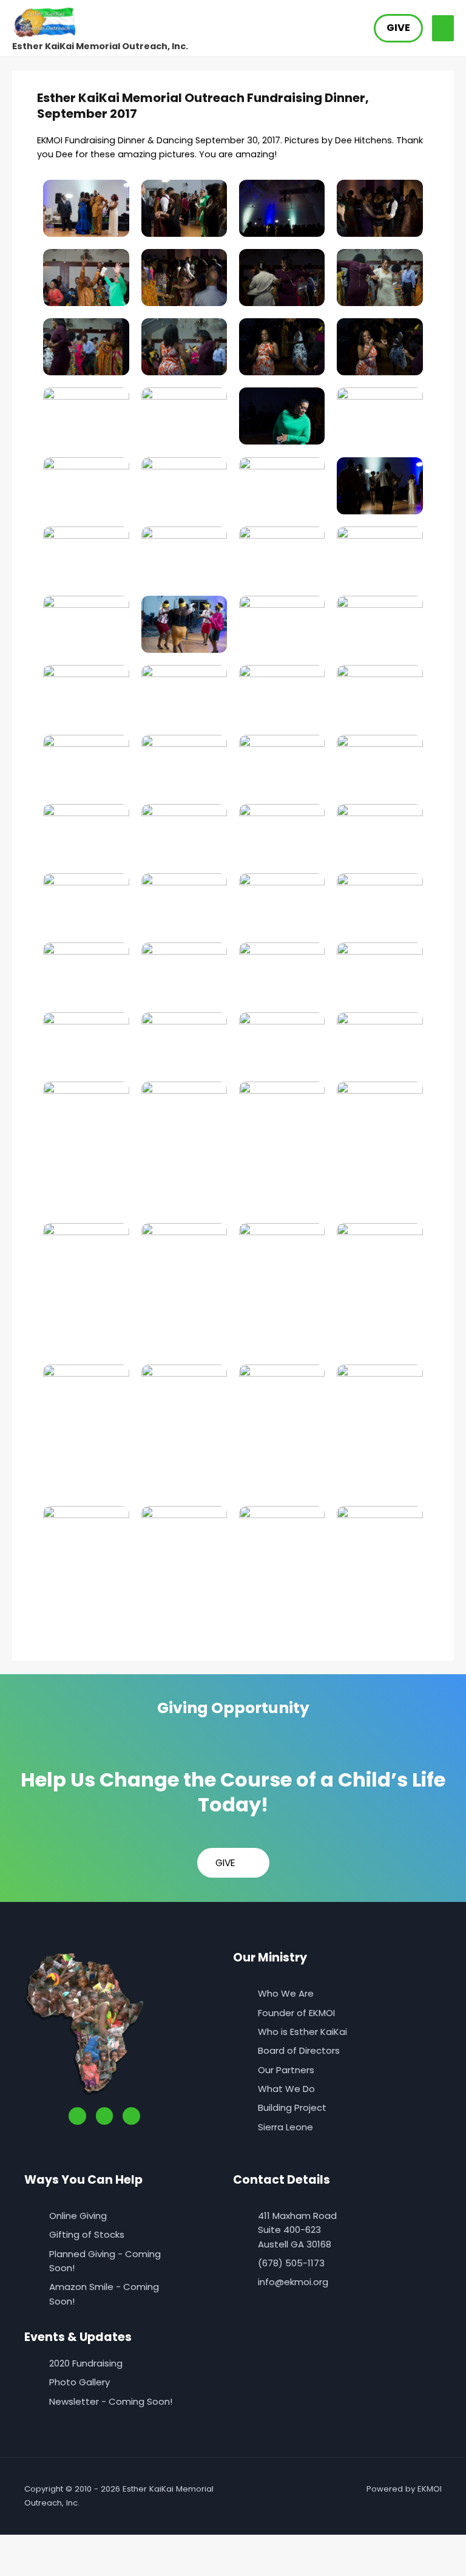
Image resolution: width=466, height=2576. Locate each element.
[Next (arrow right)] (57, 2566)
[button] (398, 28)
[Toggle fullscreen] (57, 2545)
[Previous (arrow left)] (18, 2566)
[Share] (96, 2545)
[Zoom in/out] (18, 2545)
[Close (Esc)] (135, 2545)
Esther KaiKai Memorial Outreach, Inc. (100, 46)
